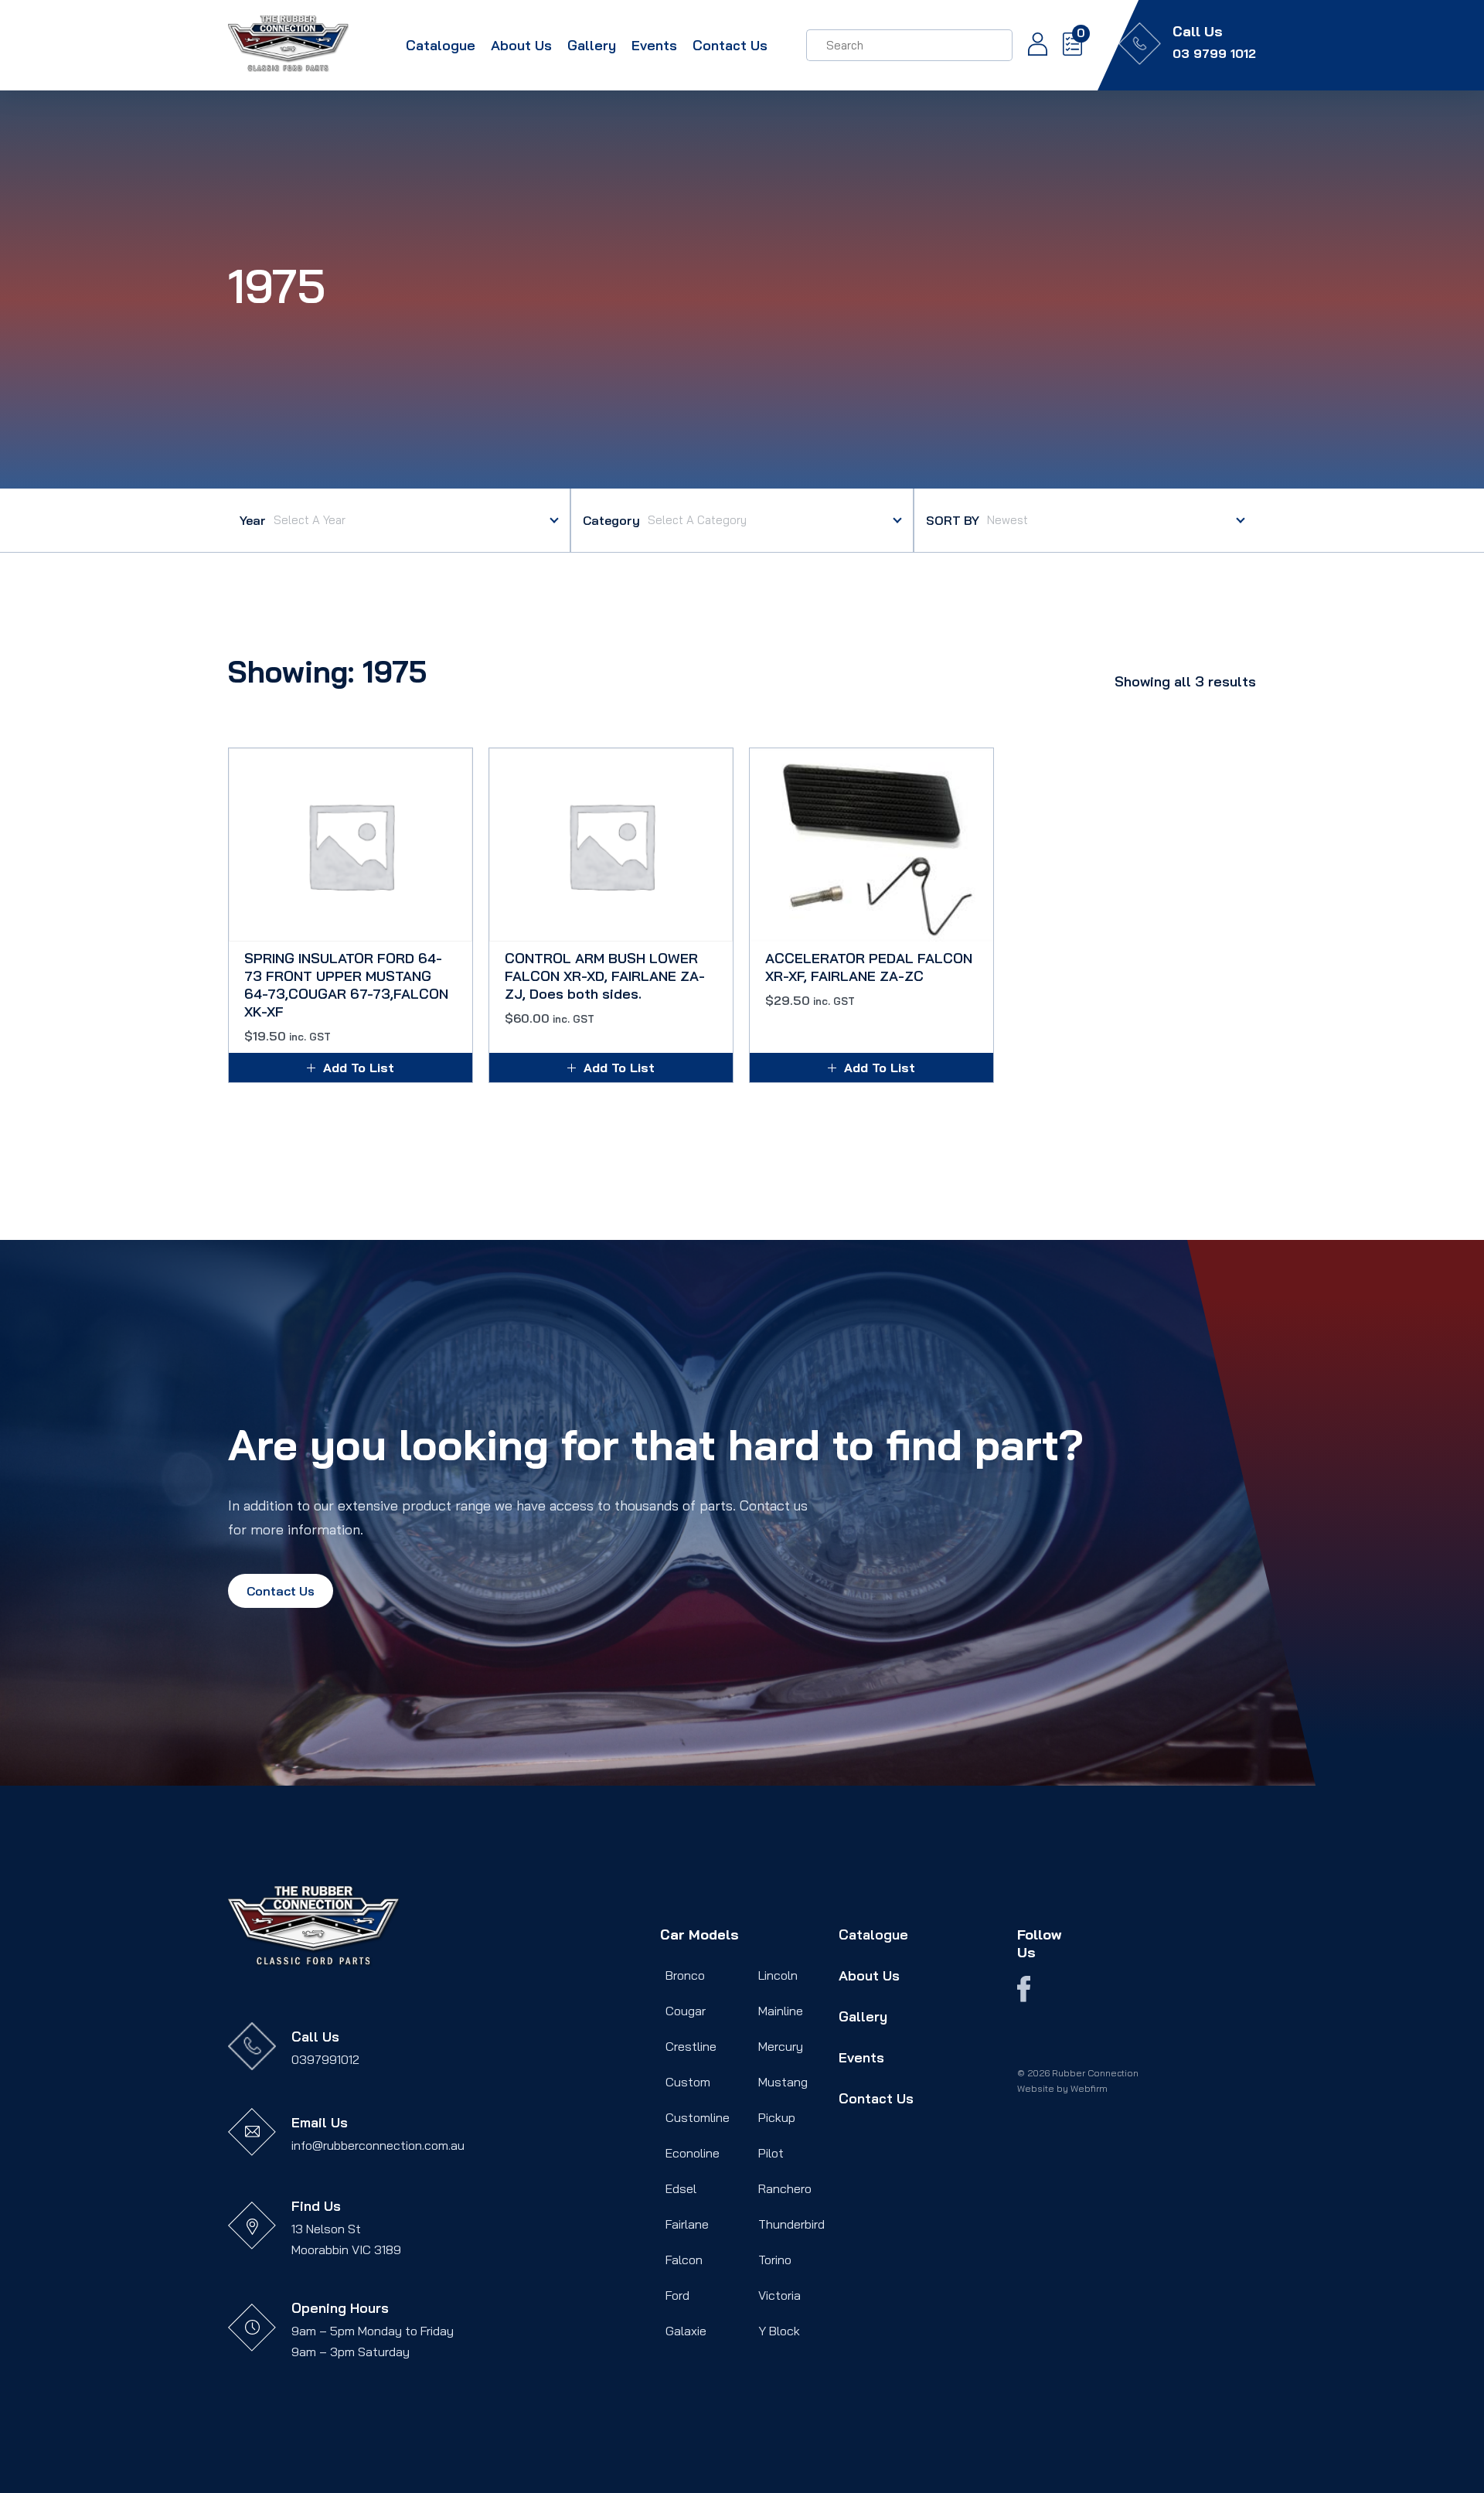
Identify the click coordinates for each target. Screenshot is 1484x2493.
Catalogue (441, 45)
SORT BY (953, 520)
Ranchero (785, 2188)
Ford (677, 2295)
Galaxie (686, 2331)
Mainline (781, 2011)
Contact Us (730, 45)
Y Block (779, 2331)
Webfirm (1089, 2088)
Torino (775, 2260)
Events (654, 45)
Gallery (592, 45)
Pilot (771, 2153)
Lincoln (778, 1975)
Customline (698, 2117)
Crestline (691, 2046)
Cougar (686, 2011)
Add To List (359, 1068)
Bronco (685, 1975)
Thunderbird (791, 2224)
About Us (521, 45)
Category (611, 520)
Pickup (777, 2117)
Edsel (681, 2188)
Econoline (693, 2153)
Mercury (781, 2046)
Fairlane (687, 2224)
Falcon (684, 2260)
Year (253, 520)
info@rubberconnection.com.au (378, 2145)
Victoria (779, 2295)
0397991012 (325, 2059)
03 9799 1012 (1214, 53)
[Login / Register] (1030, 46)
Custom (688, 2082)
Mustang (783, 2082)
